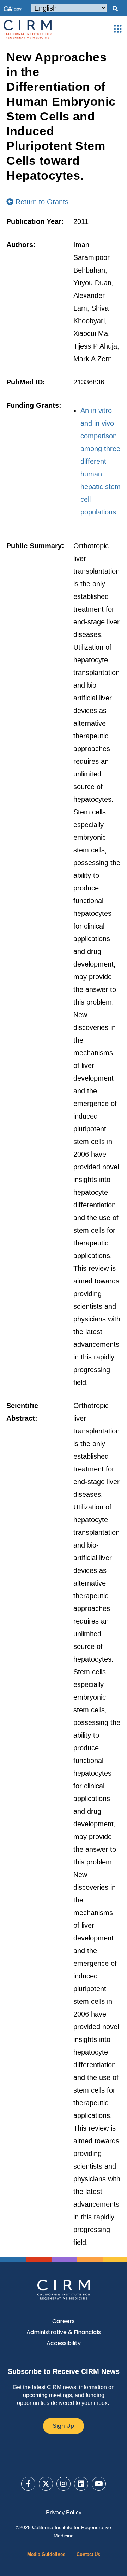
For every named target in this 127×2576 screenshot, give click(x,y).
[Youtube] (99, 2484)
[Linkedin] (81, 2484)
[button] (115, 9)
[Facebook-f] (28, 2484)
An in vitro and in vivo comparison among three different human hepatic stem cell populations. (101, 461)
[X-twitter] (46, 2484)
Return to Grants (41, 202)
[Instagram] (64, 2484)
